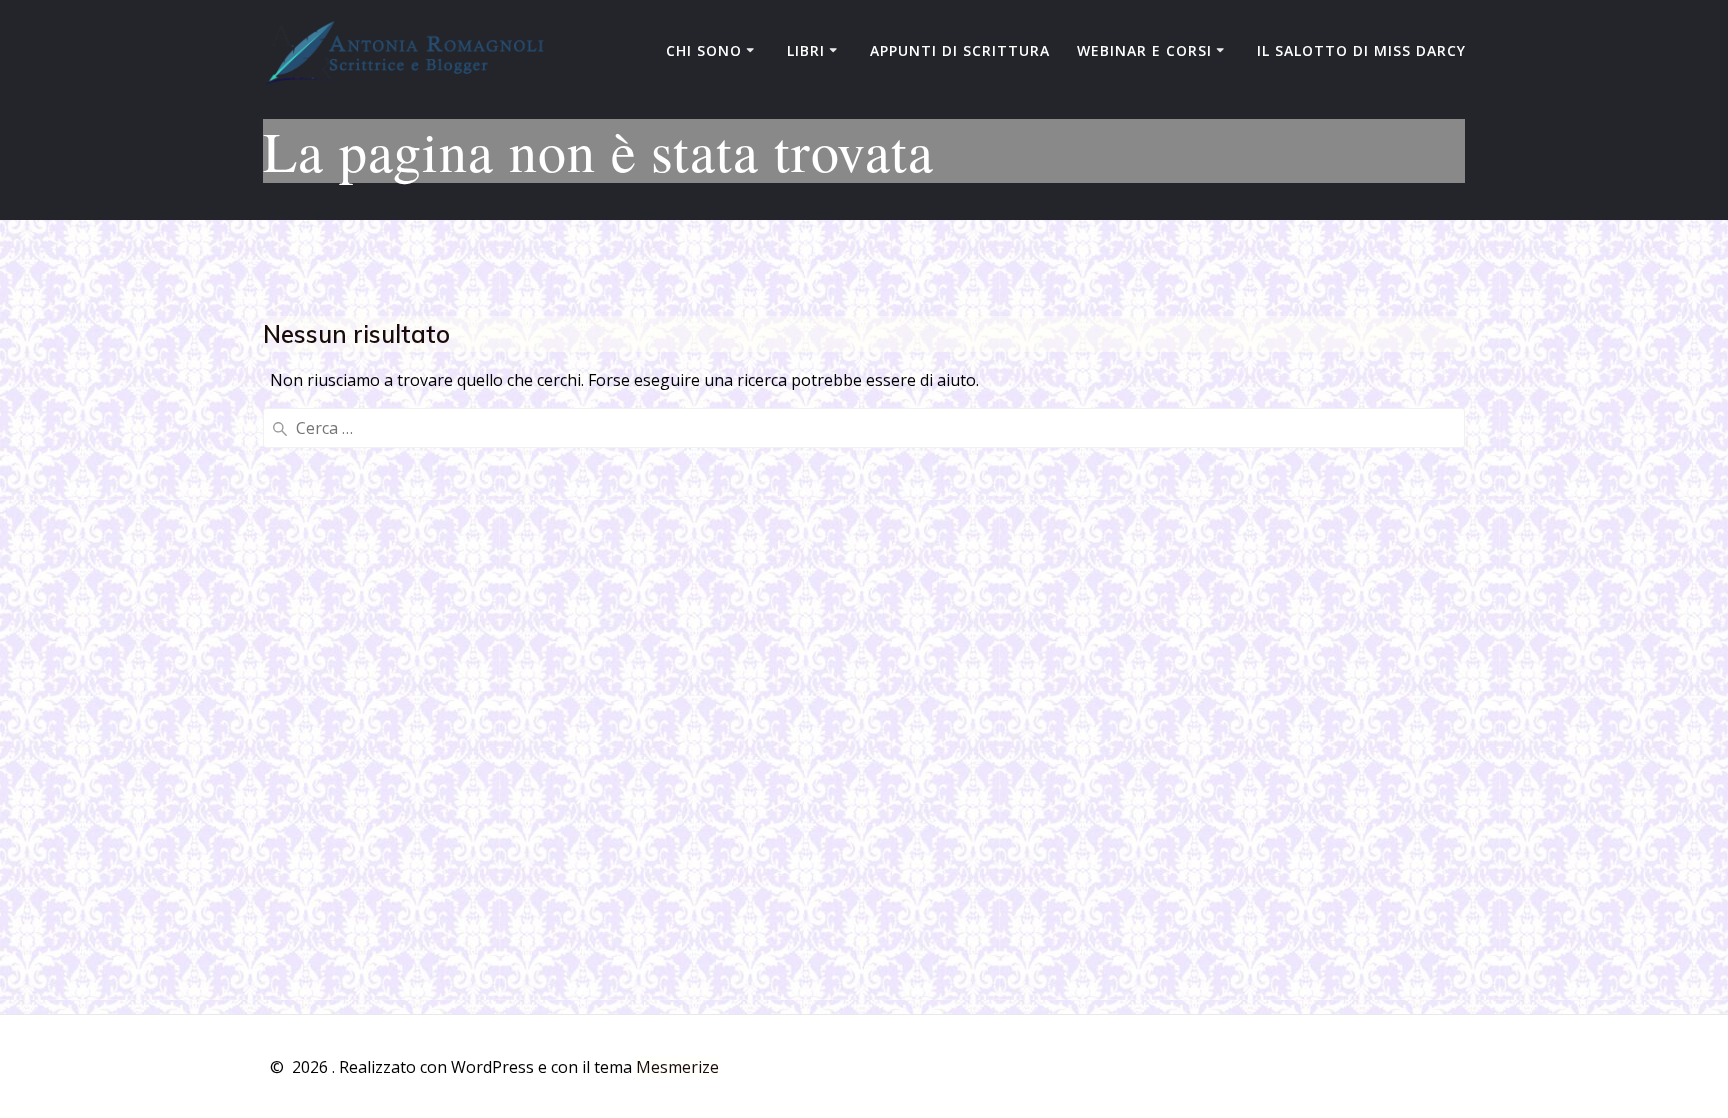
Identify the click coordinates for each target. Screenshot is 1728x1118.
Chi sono (704, 50)
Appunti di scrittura (960, 50)
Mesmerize (677, 1067)
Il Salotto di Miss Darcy (1361, 50)
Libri (806, 50)
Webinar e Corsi (1144, 50)
